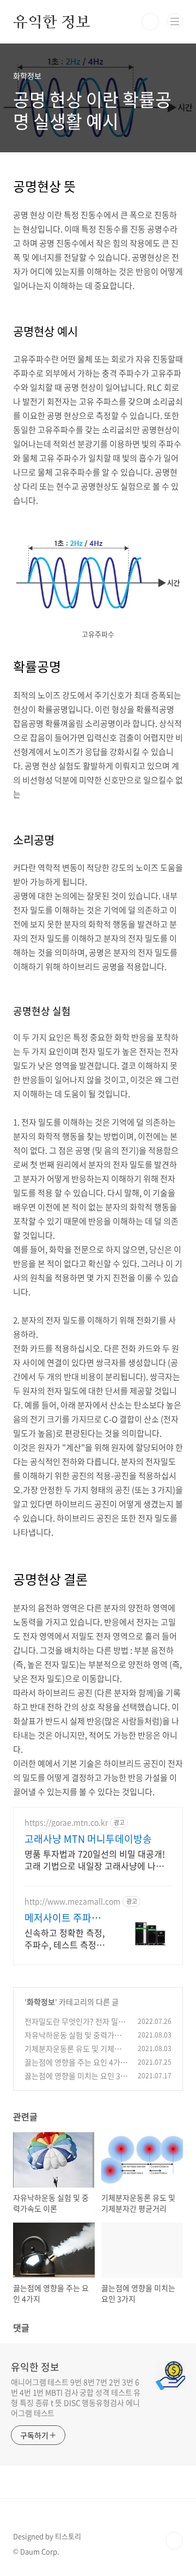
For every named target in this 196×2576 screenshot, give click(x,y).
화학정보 (41, 2002)
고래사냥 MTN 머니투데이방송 (88, 1839)
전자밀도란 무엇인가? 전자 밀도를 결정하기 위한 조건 (75, 2027)
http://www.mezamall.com (72, 1901)
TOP (174, 2541)
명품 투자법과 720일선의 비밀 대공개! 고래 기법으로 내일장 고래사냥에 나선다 (95, 1859)
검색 (150, 22)
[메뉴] (175, 21)
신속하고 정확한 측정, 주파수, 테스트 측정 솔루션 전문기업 (65, 1938)
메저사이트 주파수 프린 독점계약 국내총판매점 (64, 1918)
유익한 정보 (52, 22)
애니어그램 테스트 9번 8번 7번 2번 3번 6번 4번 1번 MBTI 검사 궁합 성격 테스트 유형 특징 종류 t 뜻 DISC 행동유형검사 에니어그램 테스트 (76, 2397)
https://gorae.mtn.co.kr (66, 1822)
